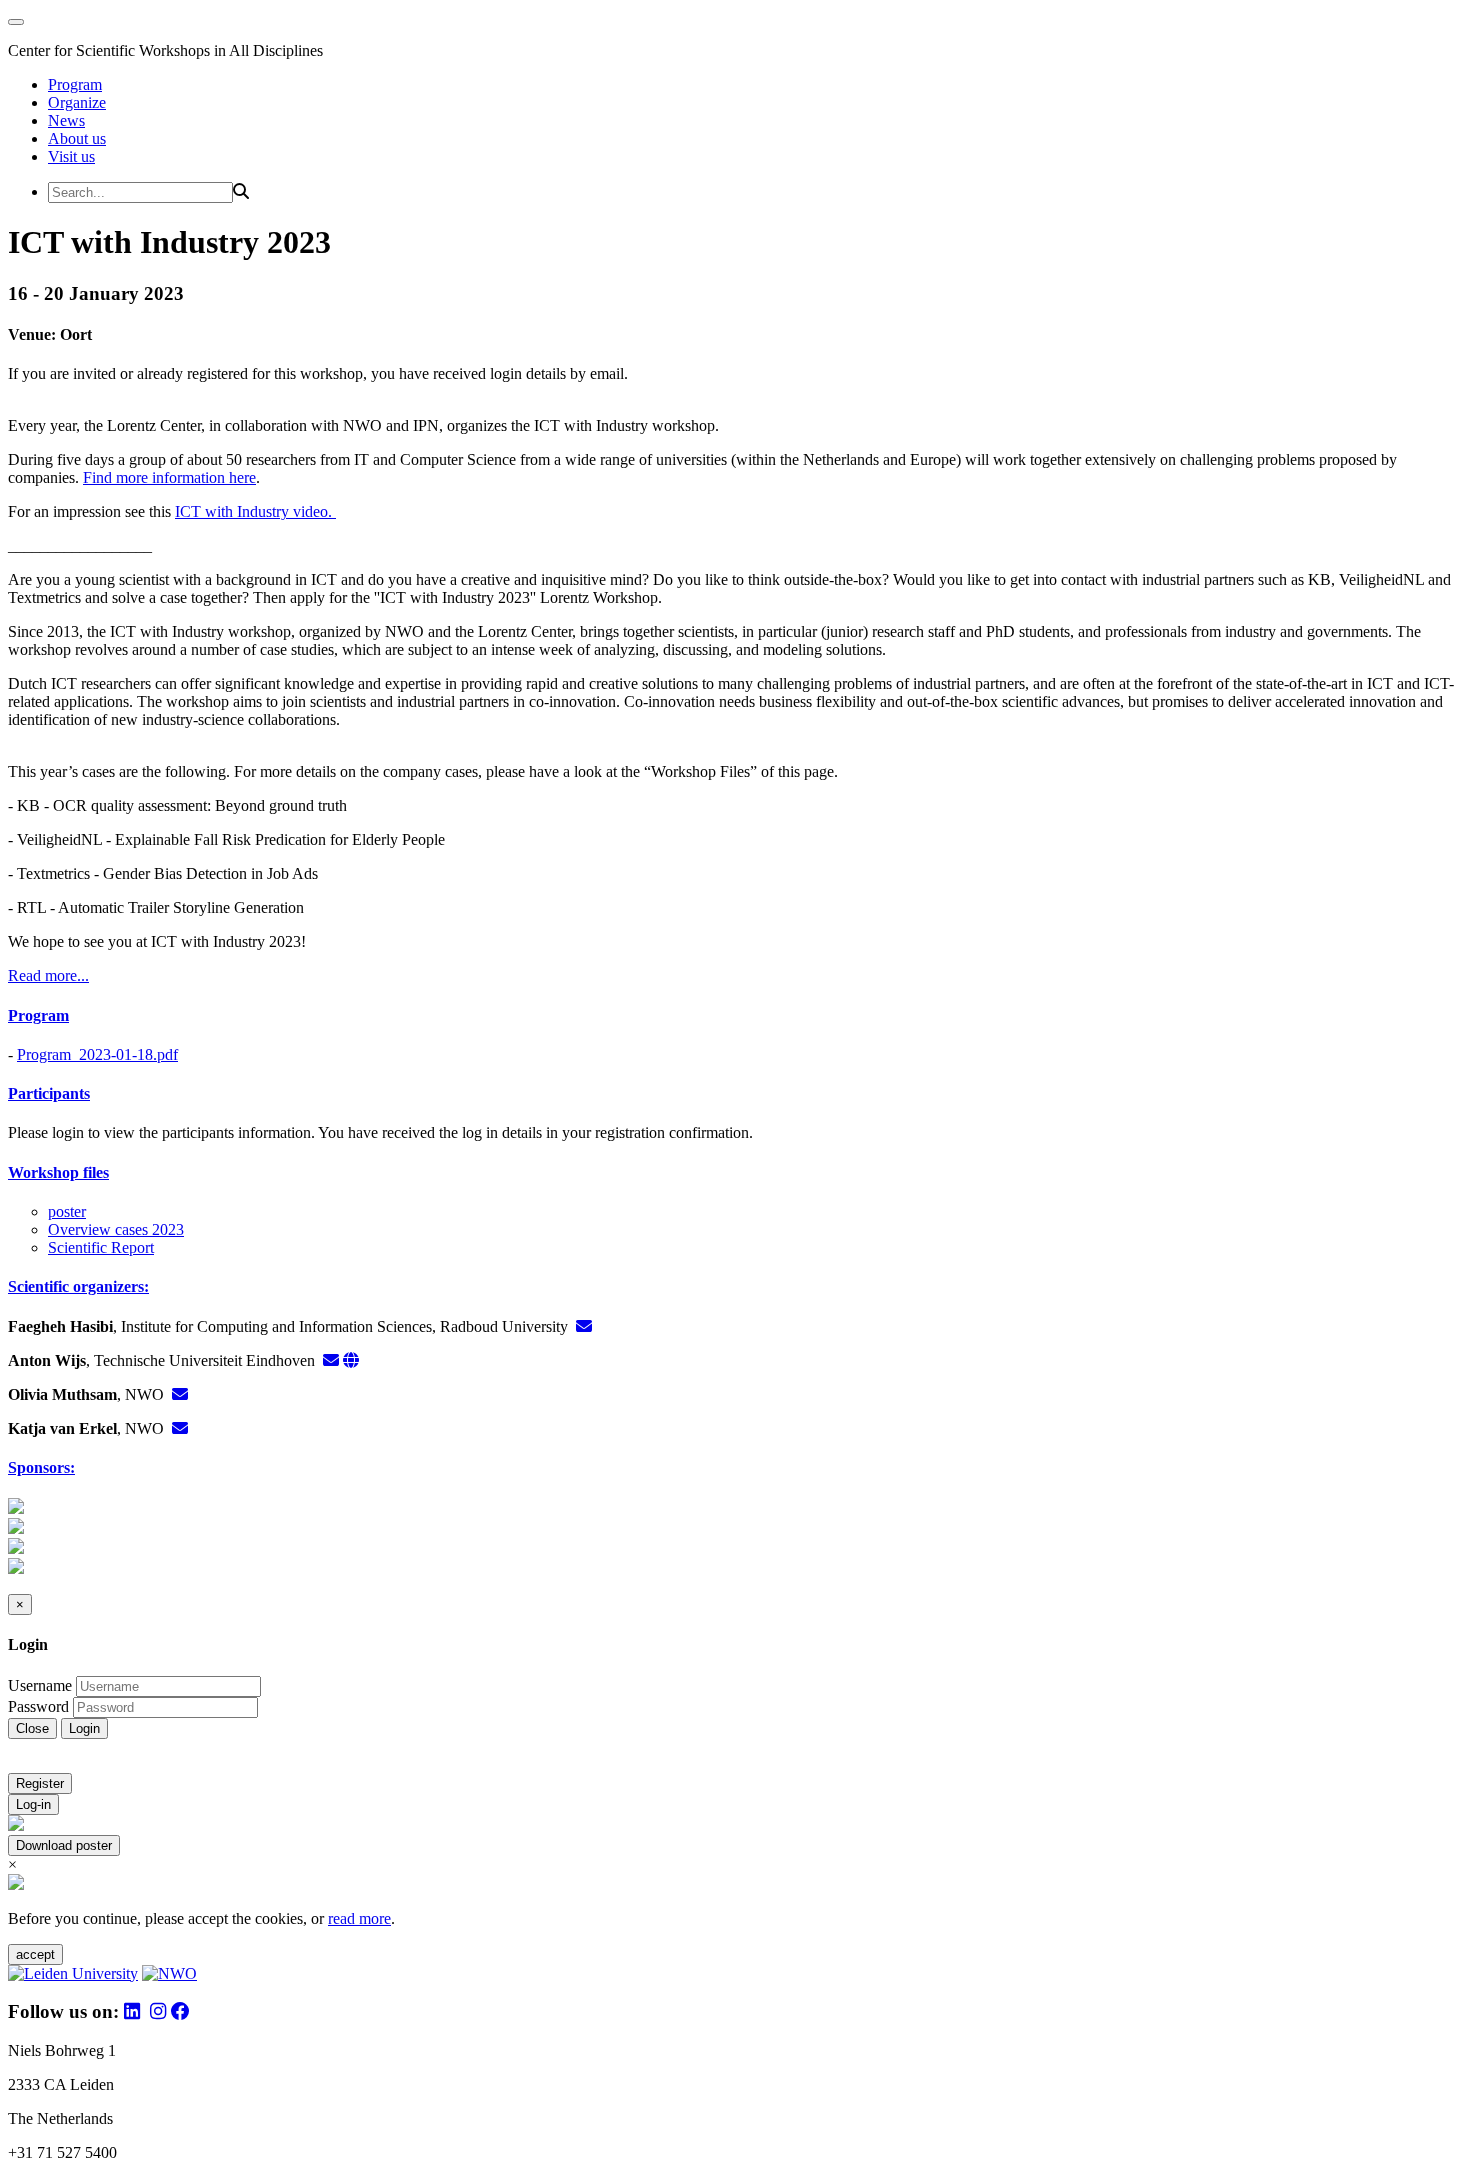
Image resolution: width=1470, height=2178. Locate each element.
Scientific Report (101, 1247)
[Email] (584, 1326)
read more (359, 1918)
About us (77, 138)
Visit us (71, 156)
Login (84, 1728)
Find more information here (169, 477)
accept (35, 1954)
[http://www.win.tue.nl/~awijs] (351, 1360)
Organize (77, 102)
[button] (735, 1016)
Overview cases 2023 (116, 1229)
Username (40, 1685)
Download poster (64, 1845)
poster (67, 1211)
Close (32, 1728)
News (66, 120)
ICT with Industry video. (255, 511)
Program (75, 84)
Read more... (48, 975)
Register (40, 1783)
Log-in (33, 1804)
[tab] (735, 1016)
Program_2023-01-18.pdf (97, 1054)
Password (38, 1706)
